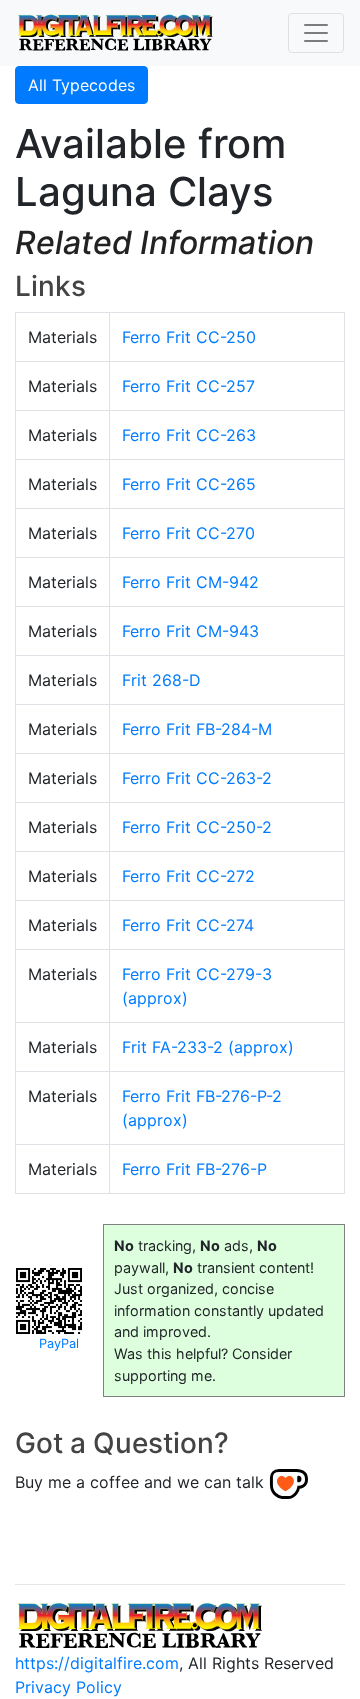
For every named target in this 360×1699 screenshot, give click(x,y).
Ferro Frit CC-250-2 (197, 827)
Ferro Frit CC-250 (189, 337)
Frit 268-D (161, 680)
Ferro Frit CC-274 (188, 925)
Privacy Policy (68, 1687)
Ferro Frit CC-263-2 (197, 778)
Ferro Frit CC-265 (189, 484)
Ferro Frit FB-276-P (194, 1169)
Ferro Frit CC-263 (189, 435)
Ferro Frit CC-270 (188, 533)
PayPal (59, 1343)
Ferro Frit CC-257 (188, 386)
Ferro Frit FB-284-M (197, 729)
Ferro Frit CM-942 (190, 582)
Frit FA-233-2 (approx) (208, 1047)
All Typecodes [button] (81, 85)
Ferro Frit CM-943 (190, 631)
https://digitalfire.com (97, 1663)
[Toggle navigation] (316, 33)
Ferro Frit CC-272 (188, 876)
